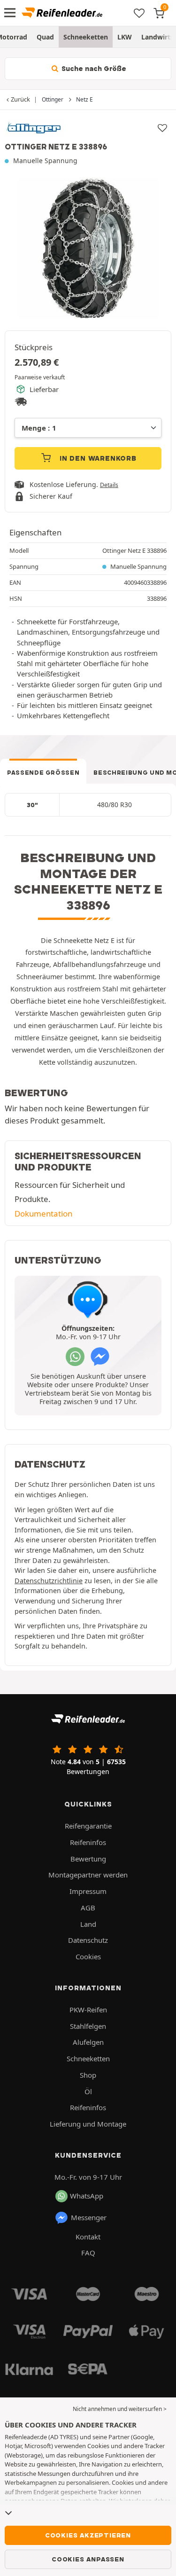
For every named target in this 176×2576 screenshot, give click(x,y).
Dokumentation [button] (43, 1213)
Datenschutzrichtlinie (49, 1581)
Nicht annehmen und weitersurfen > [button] (120, 2409)
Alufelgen (88, 2042)
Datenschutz (88, 1940)
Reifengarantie (88, 1826)
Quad (45, 37)
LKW (125, 37)
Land (88, 1924)
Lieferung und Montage (88, 2124)
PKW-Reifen (88, 2010)
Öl (88, 2091)
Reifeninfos (88, 1842)
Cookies (88, 1956)
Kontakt (88, 2237)
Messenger (89, 2217)
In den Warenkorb (97, 458)
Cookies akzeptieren (88, 2535)
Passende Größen (43, 773)
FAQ (88, 2253)
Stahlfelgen (88, 2026)
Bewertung (88, 1859)
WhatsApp (87, 2196)
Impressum (88, 1891)
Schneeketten (86, 37)
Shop (88, 2075)
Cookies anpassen (88, 2559)
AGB (88, 1908)
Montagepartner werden (88, 1875)
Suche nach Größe (93, 69)
